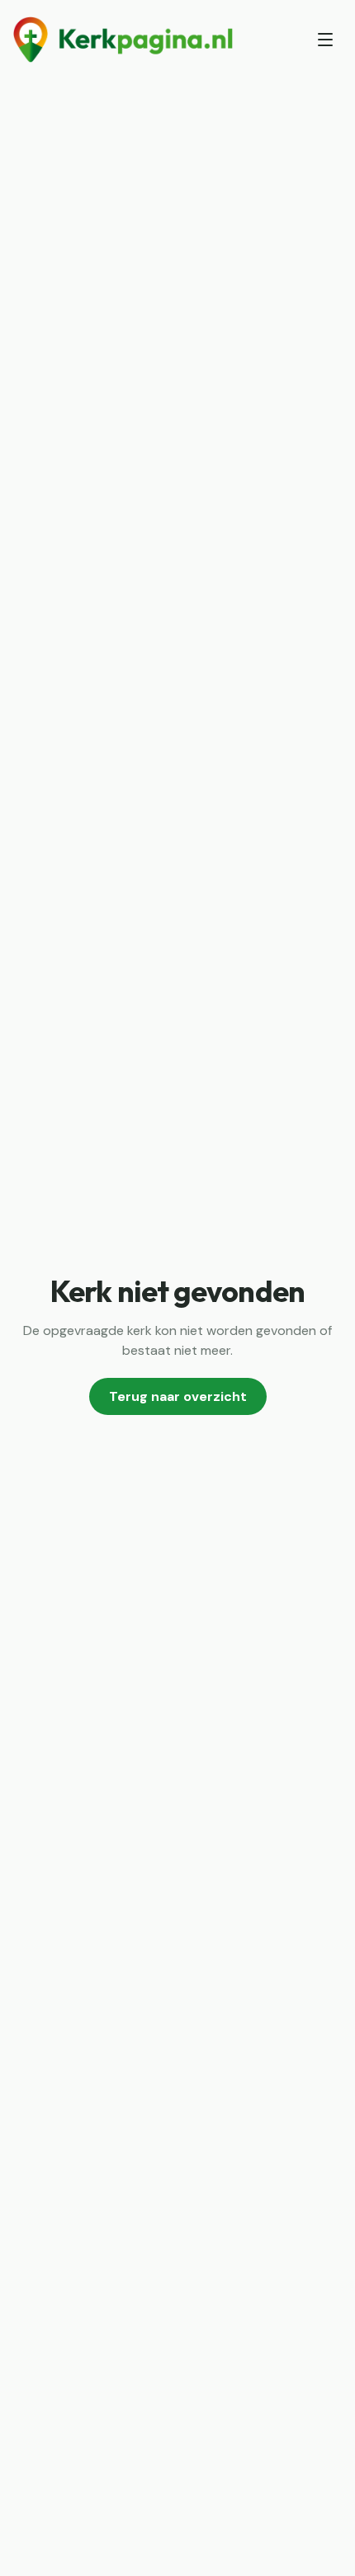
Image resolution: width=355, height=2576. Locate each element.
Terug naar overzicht (178, 1396)
